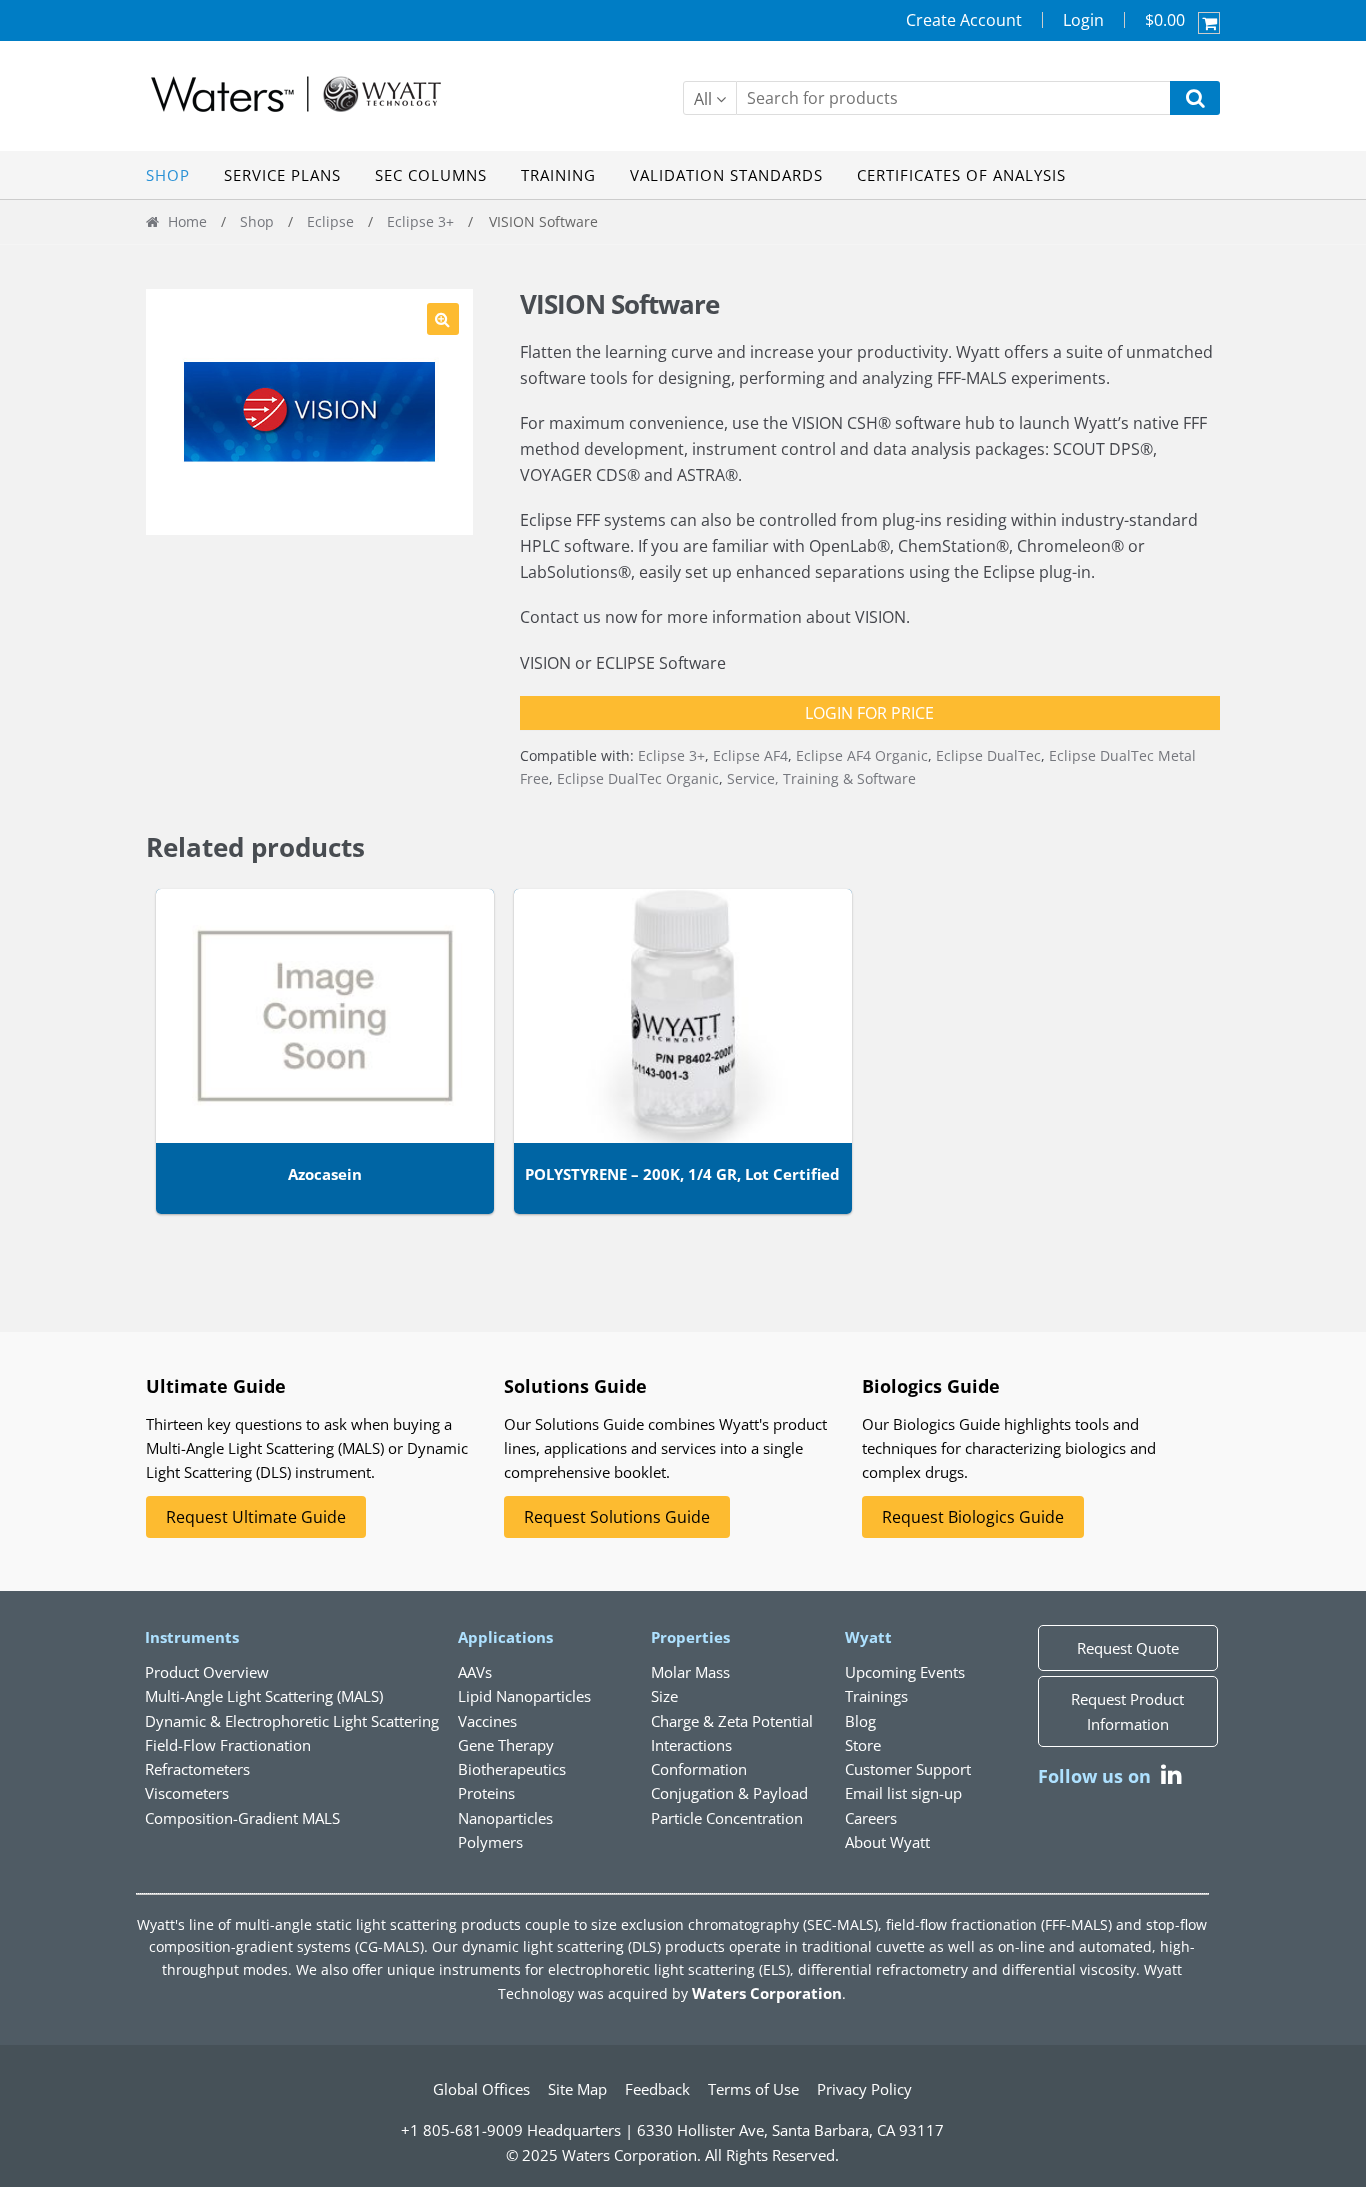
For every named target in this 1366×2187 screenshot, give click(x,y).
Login (1083, 20)
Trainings (876, 1696)
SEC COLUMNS (431, 175)
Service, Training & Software (821, 778)
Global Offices (481, 2089)
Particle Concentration (727, 1818)
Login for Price (869, 713)
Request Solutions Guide (617, 1517)
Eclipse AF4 (750, 755)
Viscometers (187, 1793)
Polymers (490, 1842)
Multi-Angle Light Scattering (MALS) (264, 1696)
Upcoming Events (905, 1672)
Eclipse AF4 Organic (862, 755)
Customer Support (908, 1769)
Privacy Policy (864, 2089)
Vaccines (487, 1721)
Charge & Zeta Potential (732, 1721)
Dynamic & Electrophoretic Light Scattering (292, 1721)
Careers (871, 1818)
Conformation (699, 1769)
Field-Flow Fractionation (228, 1745)
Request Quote (1128, 1648)
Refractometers (197, 1769)
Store (863, 1745)
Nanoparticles (505, 1818)
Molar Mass (690, 1672)
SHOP (168, 175)
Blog (860, 1721)
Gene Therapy (506, 1745)
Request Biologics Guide (973, 1517)
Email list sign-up (903, 1793)
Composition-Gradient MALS (242, 1818)
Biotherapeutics (512, 1769)
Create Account (964, 20)
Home (187, 221)
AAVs (475, 1672)
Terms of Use (753, 2089)
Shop (257, 221)
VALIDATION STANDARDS (726, 175)
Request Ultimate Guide (256, 1517)
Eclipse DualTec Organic (638, 778)
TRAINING (558, 175)
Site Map (577, 2089)
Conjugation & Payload (729, 1793)
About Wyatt (887, 1842)
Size (664, 1696)
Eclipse (330, 221)
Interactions (691, 1745)
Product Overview (207, 1672)
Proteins (486, 1793)
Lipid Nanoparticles (524, 1696)
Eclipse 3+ (420, 221)
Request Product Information (1127, 1711)
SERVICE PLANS (282, 175)
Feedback (657, 2089)
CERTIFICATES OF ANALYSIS (961, 175)
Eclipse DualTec (988, 755)
